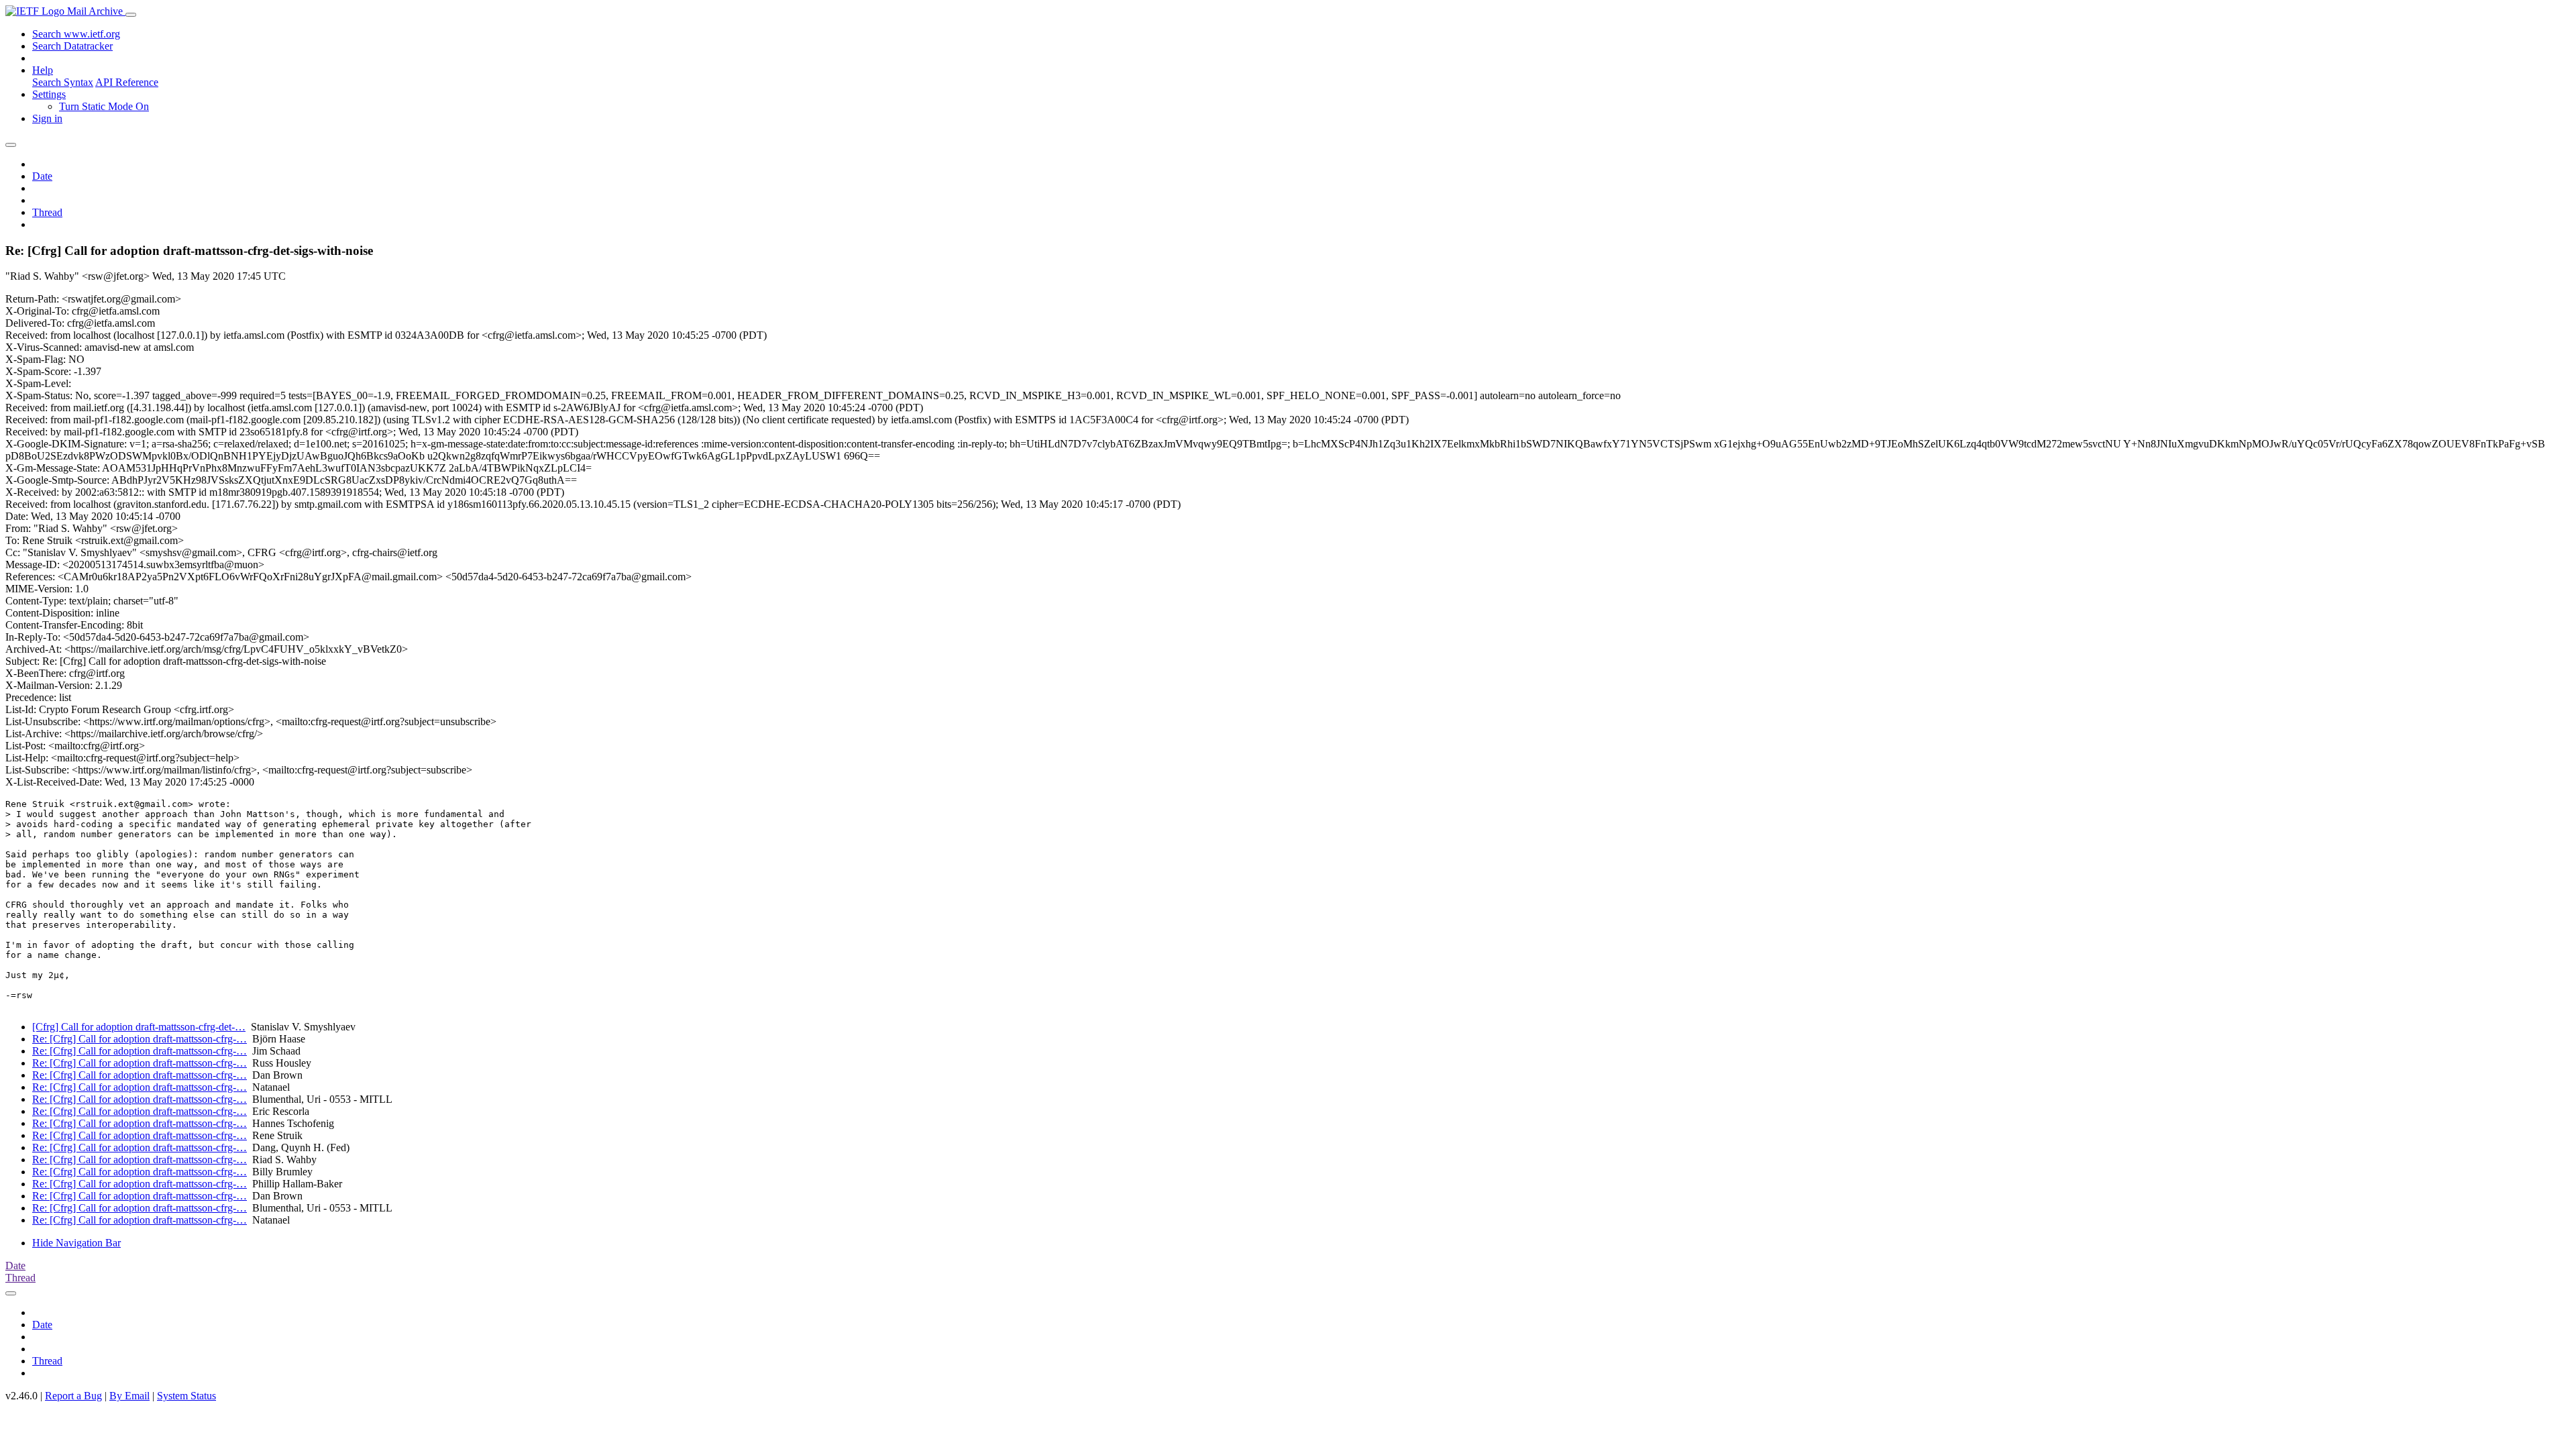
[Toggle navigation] (131, 15)
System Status (186, 1396)
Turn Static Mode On (104, 106)
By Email (129, 1396)
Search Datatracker (72, 46)
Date (42, 176)
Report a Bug (73, 1396)
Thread (47, 212)
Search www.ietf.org (76, 34)
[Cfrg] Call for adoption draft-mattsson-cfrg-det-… (139, 1027)
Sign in (47, 118)
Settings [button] (49, 94)
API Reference (127, 82)
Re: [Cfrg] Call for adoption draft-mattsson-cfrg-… (140, 1039)
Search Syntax (63, 82)
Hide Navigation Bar (76, 1243)
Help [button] (43, 70)
